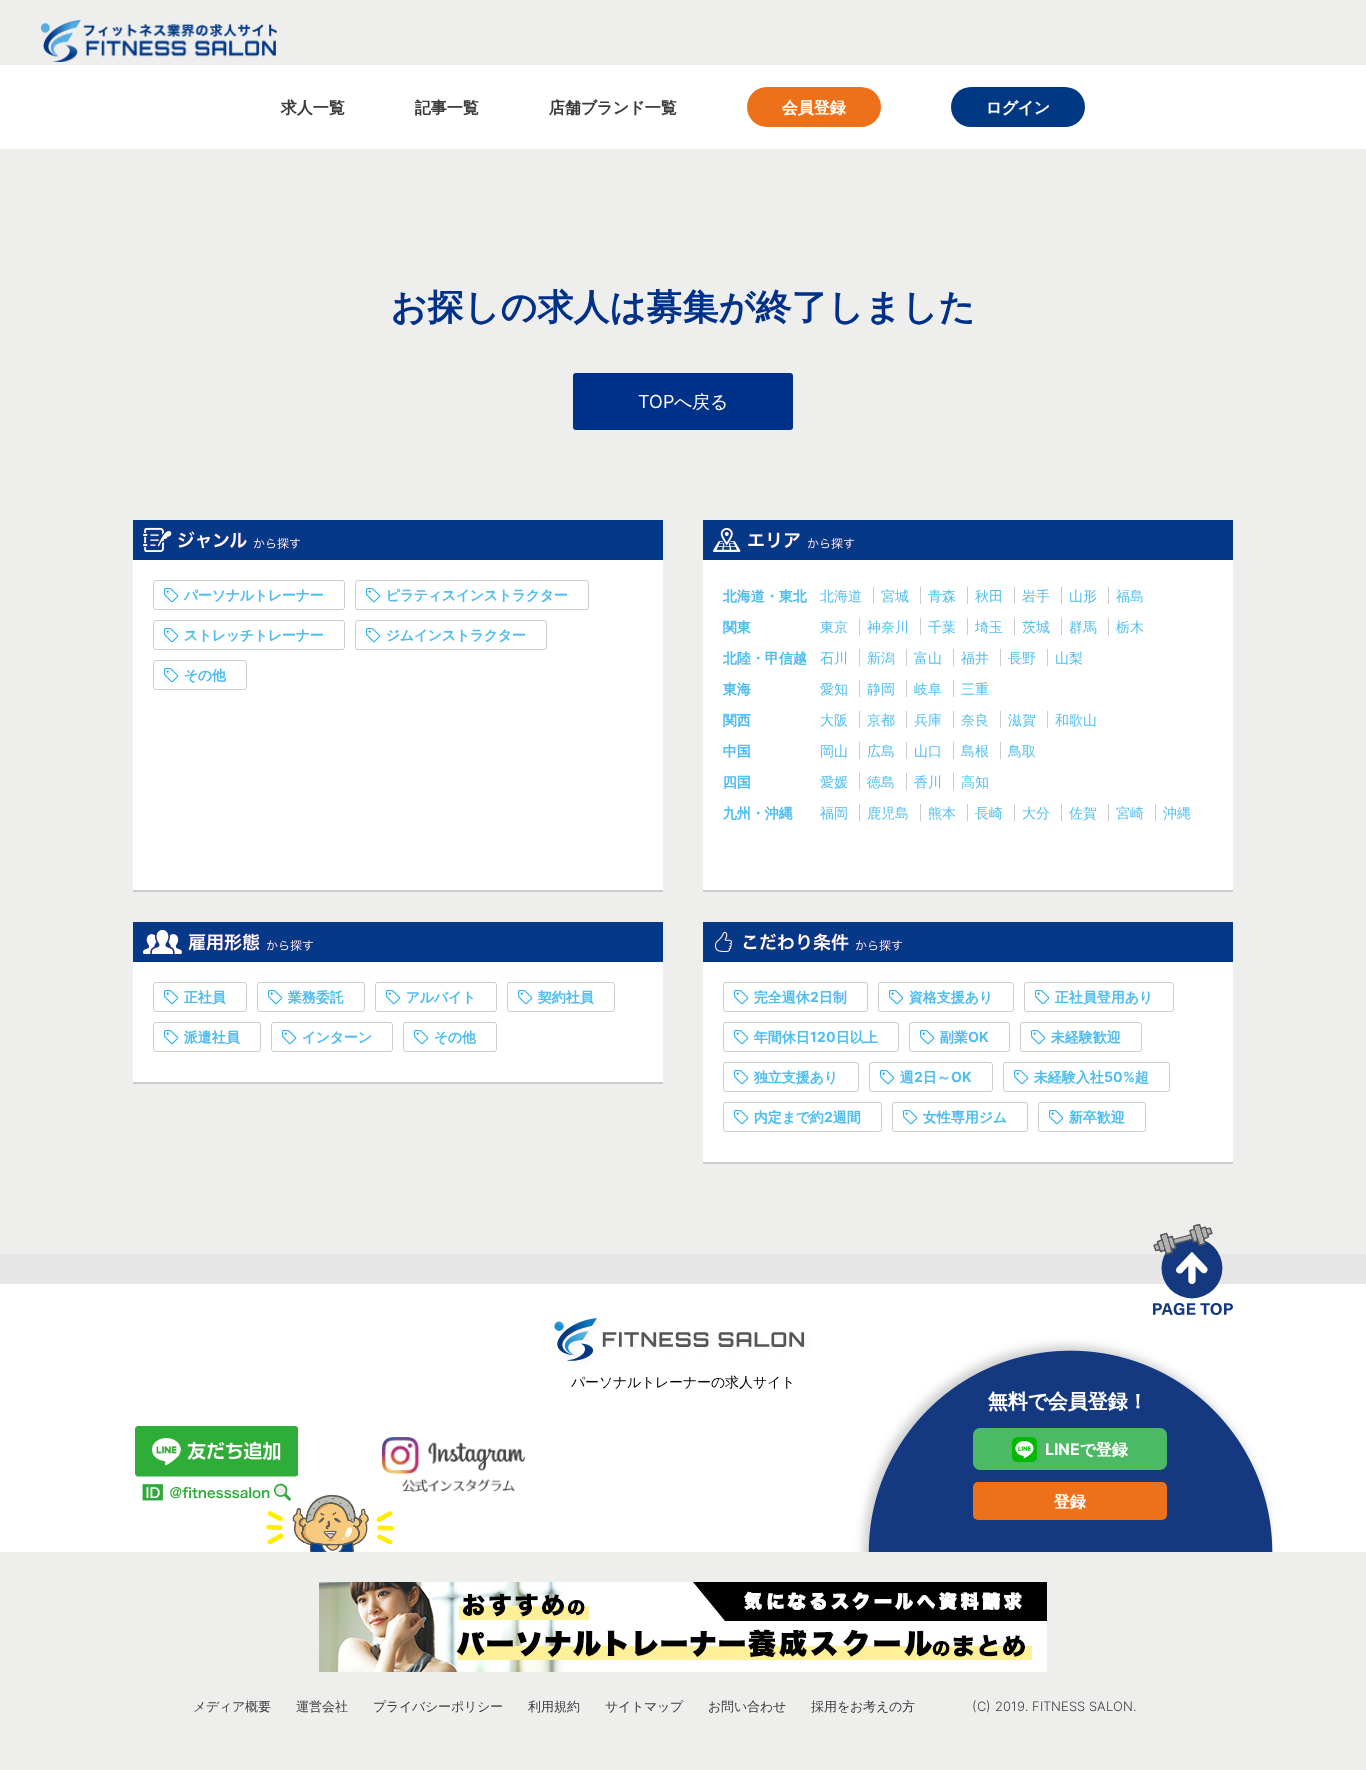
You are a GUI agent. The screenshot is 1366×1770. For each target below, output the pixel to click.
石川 (836, 657)
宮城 (897, 595)
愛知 (836, 688)
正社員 (205, 996)
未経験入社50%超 (1091, 1076)
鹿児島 (890, 812)
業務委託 (316, 996)
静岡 (883, 688)
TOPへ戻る (683, 401)
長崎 (991, 812)
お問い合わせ (747, 1706)
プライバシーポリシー (438, 1706)
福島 (1130, 595)
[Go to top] (1193, 1269)
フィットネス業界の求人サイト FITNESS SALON (159, 41)
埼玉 (991, 626)
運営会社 (322, 1706)
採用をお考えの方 (863, 1706)
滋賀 (1024, 719)
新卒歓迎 (1097, 1116)
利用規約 (554, 1706)
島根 (977, 750)
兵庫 (930, 719)
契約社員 (566, 996)
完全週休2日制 (800, 996)
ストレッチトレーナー (254, 634)
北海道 (843, 595)
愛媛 (836, 781)
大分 (1038, 812)
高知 (975, 781)
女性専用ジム (965, 1116)
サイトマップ (644, 1706)
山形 (1085, 595)
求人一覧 (313, 107)
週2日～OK (936, 1076)
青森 (944, 595)
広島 (883, 750)
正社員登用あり (1104, 996)
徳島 (883, 781)
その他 (205, 674)
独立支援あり (796, 1076)
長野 (1024, 657)
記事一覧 (447, 107)
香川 (930, 781)
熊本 (944, 812)
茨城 (1038, 626)
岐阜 (930, 688)
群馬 (1085, 626)
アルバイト (441, 996)
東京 (836, 626)
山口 (930, 750)
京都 (883, 719)
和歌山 (1076, 719)
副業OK (964, 1036)
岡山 (836, 750)
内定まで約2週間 (807, 1116)
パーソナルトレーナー (254, 594)
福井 (977, 657)
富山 (930, 657)
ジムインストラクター (456, 634)
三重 (975, 688)
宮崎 (1132, 812)
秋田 (991, 595)
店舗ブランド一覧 (613, 107)
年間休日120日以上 (816, 1036)
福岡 (836, 812)
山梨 (1069, 657)
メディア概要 (232, 1706)
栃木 (1130, 626)
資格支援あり (951, 996)
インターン (337, 1036)
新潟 (883, 657)
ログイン (1018, 107)
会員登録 (814, 107)
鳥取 (1022, 750)
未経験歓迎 (1086, 1036)
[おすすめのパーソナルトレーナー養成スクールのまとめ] (683, 1627)
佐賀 (1085, 812)
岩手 (1038, 595)
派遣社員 (212, 1036)
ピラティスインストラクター (477, 594)
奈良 (977, 719)
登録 (1070, 1501)
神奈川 (890, 626)
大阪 (836, 719)
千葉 (944, 626)
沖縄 (1177, 812)
